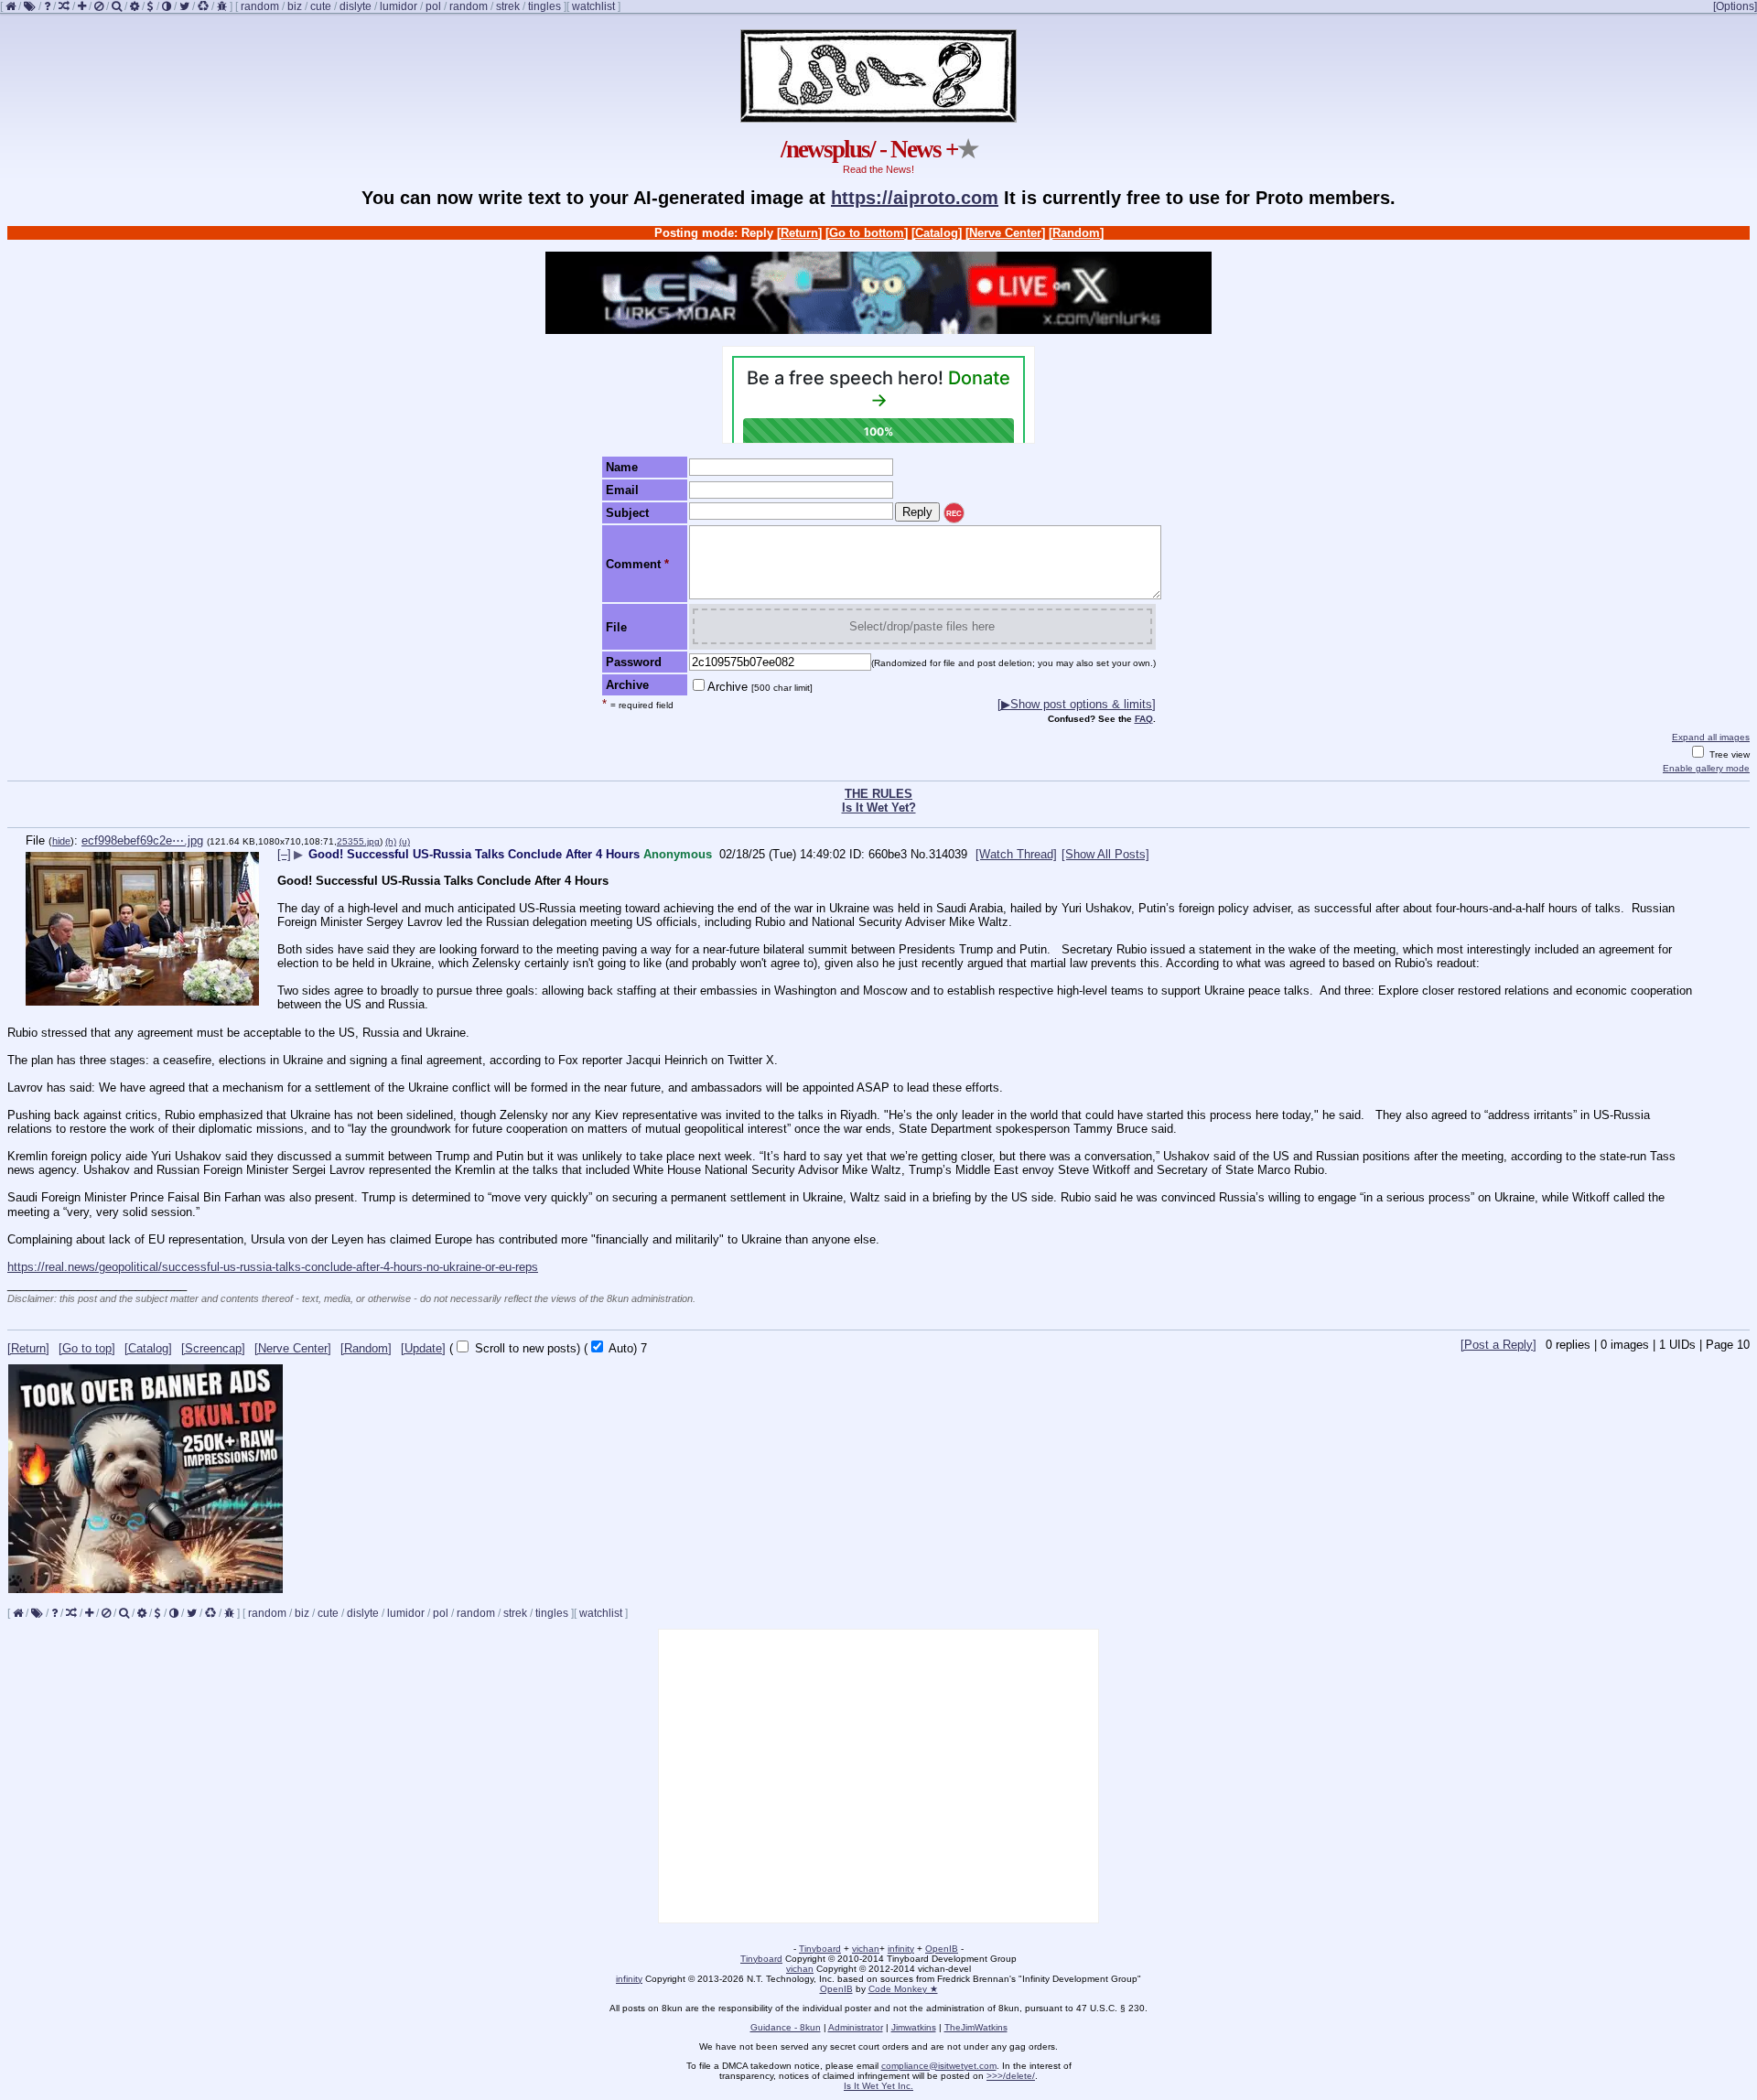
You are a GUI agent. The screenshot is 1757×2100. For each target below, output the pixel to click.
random (260, 6)
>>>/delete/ (1011, 2076)
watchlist (593, 6)
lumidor (399, 6)
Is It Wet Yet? (879, 808)
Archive (760, 687)
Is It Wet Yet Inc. (878, 2086)
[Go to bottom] (867, 233)
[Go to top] (87, 1348)
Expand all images (1711, 737)
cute (321, 6)
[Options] (1735, 6)
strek (508, 6)
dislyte (356, 6)
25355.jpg (358, 841)
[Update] (423, 1348)
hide (61, 841)
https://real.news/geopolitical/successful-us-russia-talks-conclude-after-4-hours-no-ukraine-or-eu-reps (273, 1267)
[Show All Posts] (1105, 854)
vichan (866, 1949)
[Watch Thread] (1016, 854)
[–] (284, 854)
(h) (391, 841)
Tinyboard (820, 1949)
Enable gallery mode (1706, 768)
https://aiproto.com (915, 198)
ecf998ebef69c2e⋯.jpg (142, 840)
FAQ (1144, 719)
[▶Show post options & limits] (1077, 704)
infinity (901, 1949)
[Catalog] (937, 233)
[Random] (1076, 233)
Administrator (856, 2027)
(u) (404, 841)
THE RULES (878, 794)
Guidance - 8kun (786, 2027)
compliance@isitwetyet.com (939, 2066)
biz (295, 6)
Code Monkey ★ (903, 1989)
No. (920, 854)
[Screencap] (213, 1348)
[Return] (799, 233)
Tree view (1728, 754)
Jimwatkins (914, 2027)
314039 (948, 854)
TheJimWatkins (976, 2027)
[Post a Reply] (1498, 1345)
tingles (544, 6)
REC (954, 514)
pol (433, 6)
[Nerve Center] (1005, 233)
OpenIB (942, 1949)
